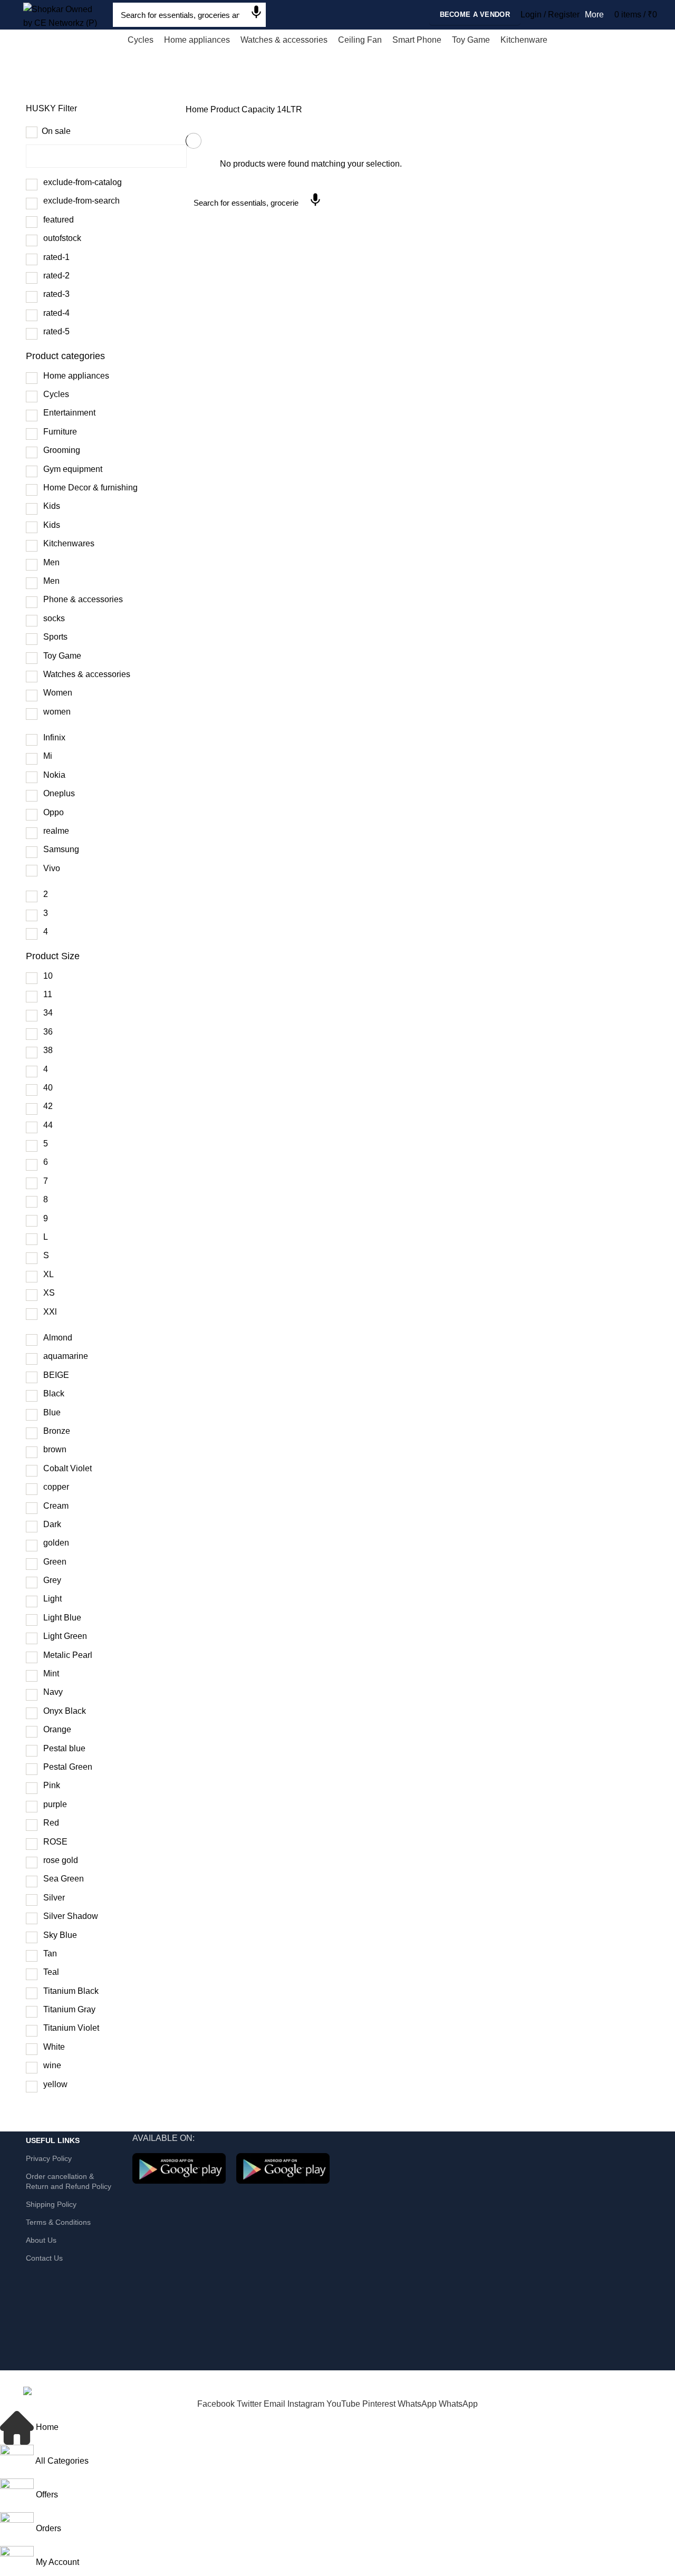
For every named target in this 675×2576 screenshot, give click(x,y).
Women (58, 693)
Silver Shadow (71, 1916)
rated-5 (56, 331)
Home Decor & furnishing (90, 488)
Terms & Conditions (58, 2222)
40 (48, 1088)
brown (55, 1449)
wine (52, 2065)
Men (51, 562)
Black (54, 1393)
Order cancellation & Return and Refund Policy (69, 2181)
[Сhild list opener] (116, 377)
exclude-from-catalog (83, 182)
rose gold (61, 1860)
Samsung (61, 849)
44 (48, 1125)
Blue (52, 1412)
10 (48, 976)
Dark (52, 1524)
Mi (48, 756)
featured (59, 220)
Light (52, 1599)
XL (49, 1274)
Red (51, 1823)
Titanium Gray (69, 2009)
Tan (50, 1953)
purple (55, 1804)
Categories (97, 88)
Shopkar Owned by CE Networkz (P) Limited (136, 2377)
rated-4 (56, 313)
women (57, 712)
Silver (54, 1898)
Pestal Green (68, 1767)
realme (56, 831)
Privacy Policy (49, 2158)
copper (56, 1487)
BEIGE (56, 1375)
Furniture (60, 432)
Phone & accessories (83, 599)
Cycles (56, 394)
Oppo (54, 812)
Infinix (54, 737)
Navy (53, 1692)
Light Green (65, 1636)
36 (48, 1032)
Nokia (54, 775)
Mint (51, 1673)
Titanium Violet (71, 2028)
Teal (51, 1972)
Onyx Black (65, 1711)
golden (56, 1543)
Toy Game (62, 656)
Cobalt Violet (67, 1468)
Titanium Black (71, 1991)
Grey (52, 1580)
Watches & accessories (87, 674)
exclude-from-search (81, 201)
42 (48, 1106)
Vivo (52, 868)
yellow (55, 2084)
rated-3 (56, 294)
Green (55, 1562)
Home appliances (76, 376)
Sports (55, 637)
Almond (58, 1338)
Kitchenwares (69, 543)
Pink (52, 1785)
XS (49, 1293)
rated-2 (56, 276)
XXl (50, 1312)
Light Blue (62, 1618)
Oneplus (59, 793)
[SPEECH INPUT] (256, 14)
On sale (56, 131)
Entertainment (69, 413)
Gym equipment (73, 469)
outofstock (62, 238)
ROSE (55, 1842)
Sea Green (64, 1879)
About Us (41, 2240)
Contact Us (44, 2258)
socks (54, 618)
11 (48, 994)
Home (197, 109)
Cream (56, 1506)
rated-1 (56, 257)
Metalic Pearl (68, 1655)
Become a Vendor (475, 15)
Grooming (62, 450)
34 (48, 1013)
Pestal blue (64, 1748)
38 (48, 1050)
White (54, 2047)
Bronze (57, 1431)
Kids (52, 506)
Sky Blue (60, 1935)
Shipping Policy (51, 2204)
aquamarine (66, 1356)
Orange (57, 1729)
